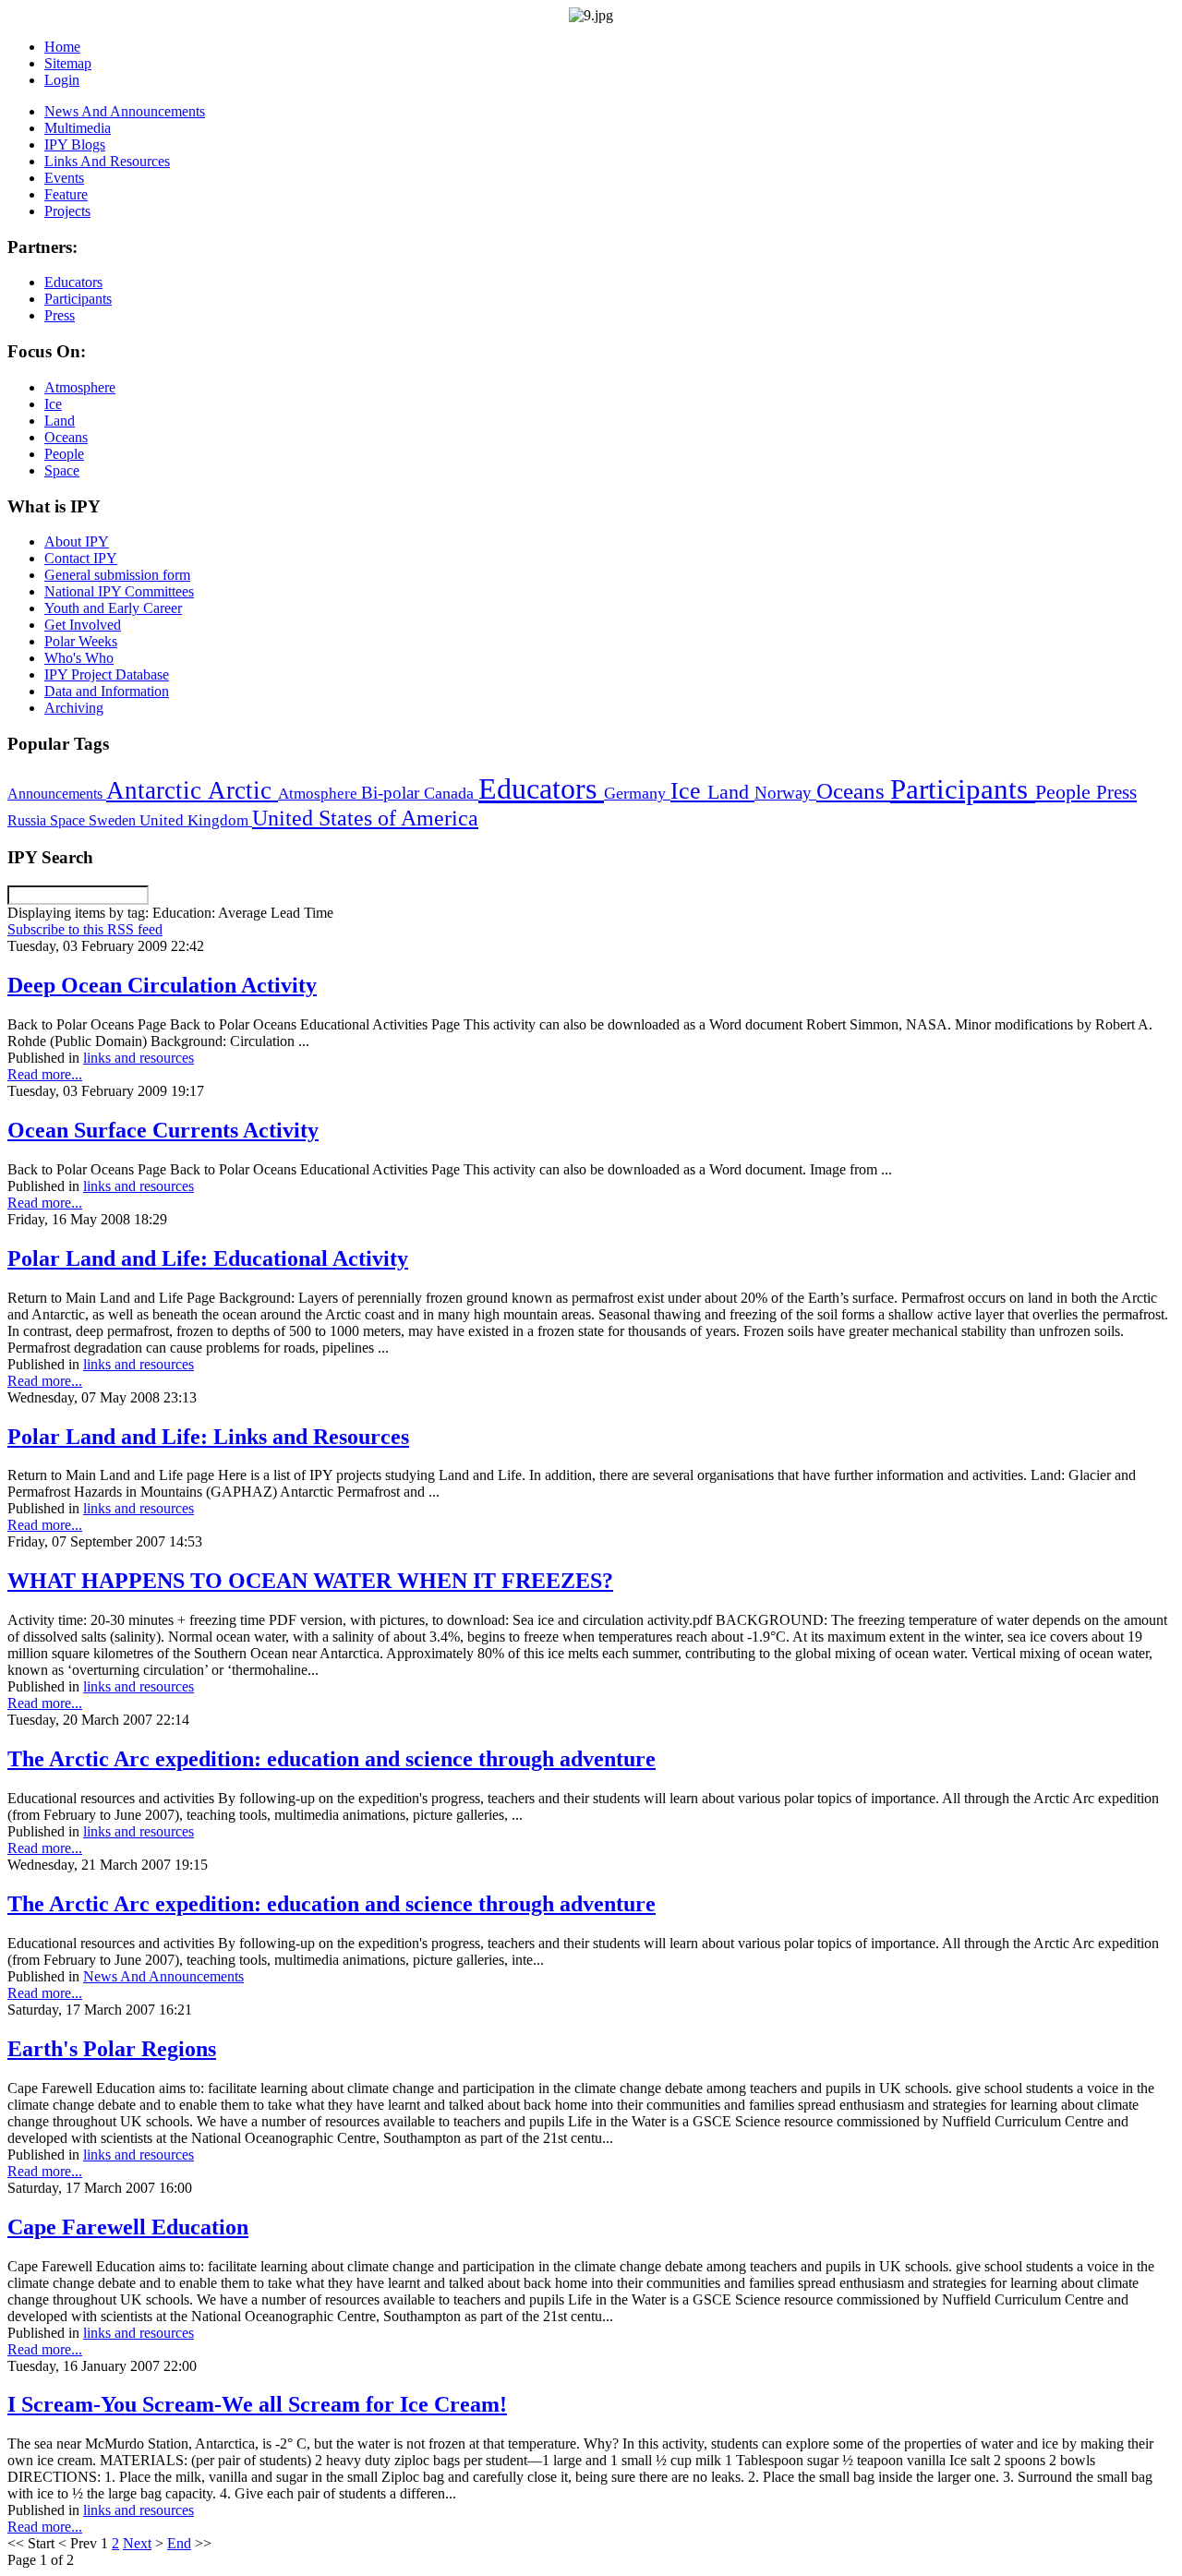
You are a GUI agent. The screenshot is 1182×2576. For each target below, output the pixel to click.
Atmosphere (320, 793)
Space (69, 820)
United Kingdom (196, 820)
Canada (451, 793)
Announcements (57, 794)
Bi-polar (392, 793)
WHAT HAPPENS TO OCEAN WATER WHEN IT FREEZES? (310, 1581)
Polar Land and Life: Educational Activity (208, 1258)
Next (137, 2543)
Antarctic (157, 790)
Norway (785, 793)
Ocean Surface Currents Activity (163, 1130)
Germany (637, 793)
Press (1116, 792)
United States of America (365, 818)
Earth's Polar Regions (112, 2049)
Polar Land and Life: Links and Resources (208, 1437)
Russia (29, 820)
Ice (689, 790)
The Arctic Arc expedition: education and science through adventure (332, 1759)
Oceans (853, 791)
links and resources (139, 1058)
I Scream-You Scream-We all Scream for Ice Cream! (257, 2404)
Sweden (114, 820)
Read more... (45, 1074)
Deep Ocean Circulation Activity (162, 985)
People (1066, 792)
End (179, 2543)
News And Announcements (163, 1976)
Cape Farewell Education (128, 2227)
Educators (541, 788)
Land (731, 792)
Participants (963, 789)
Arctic (243, 790)
